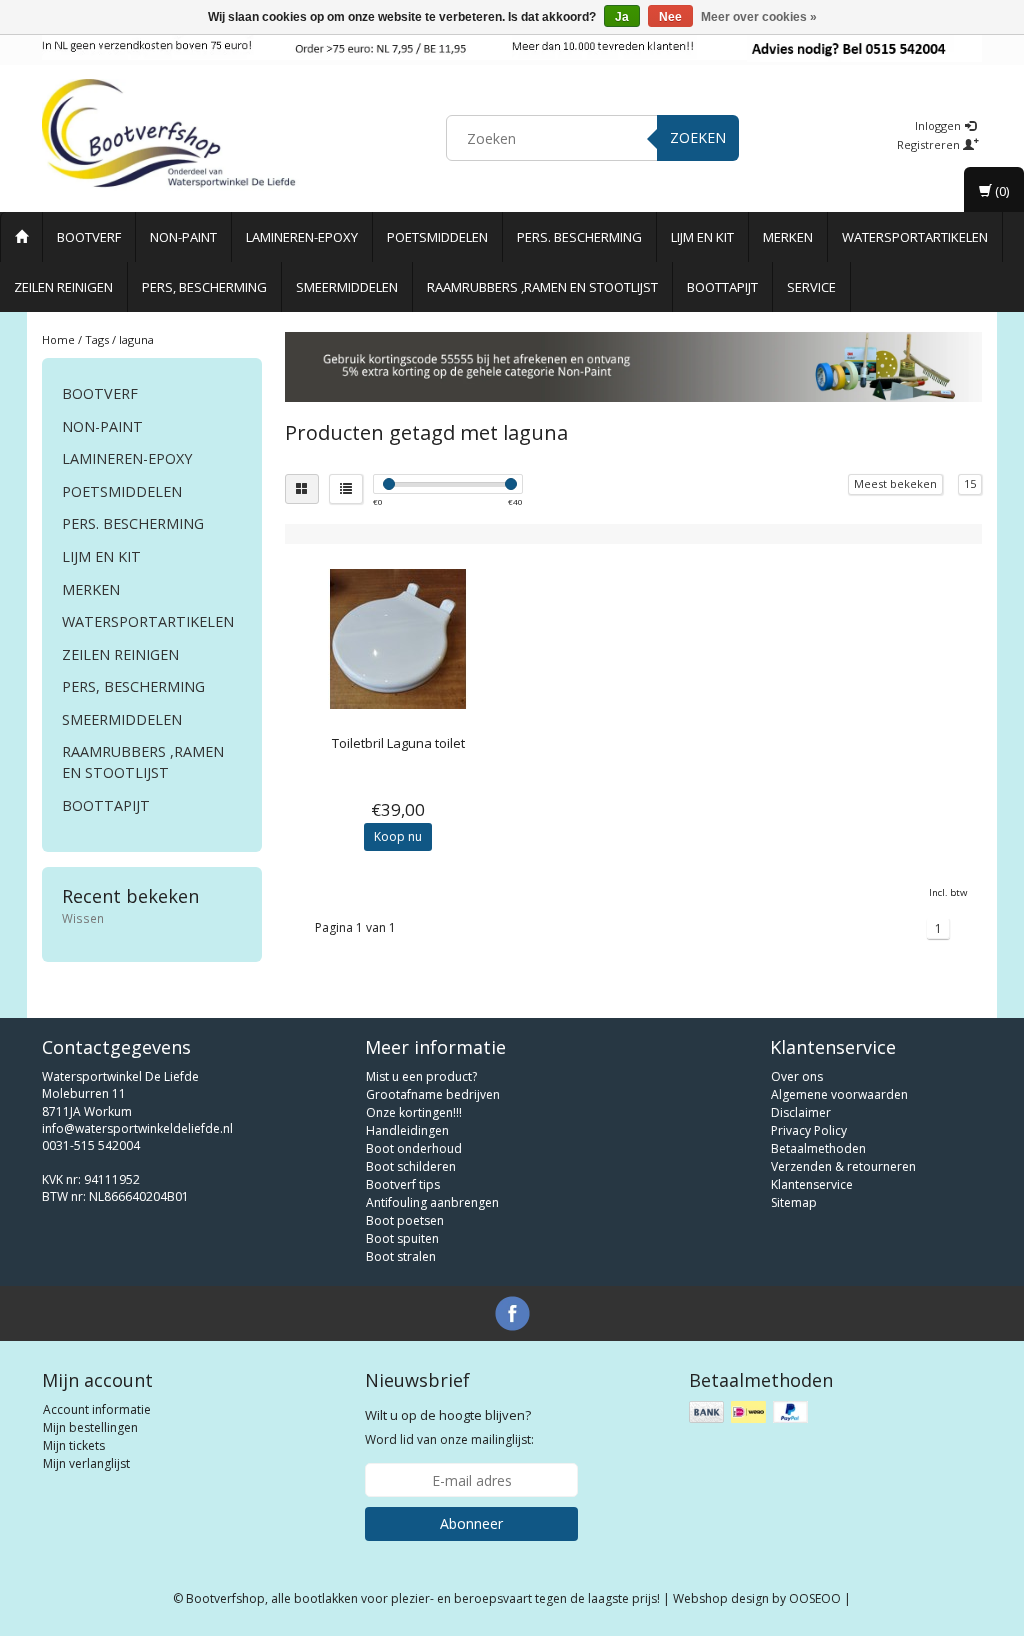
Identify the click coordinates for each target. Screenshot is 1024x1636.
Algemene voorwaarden (839, 1094)
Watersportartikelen (915, 237)
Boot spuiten (402, 1238)
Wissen (83, 918)
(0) (1000, 191)
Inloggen (939, 125)
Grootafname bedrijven (433, 1094)
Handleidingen (407, 1130)
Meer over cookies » (759, 17)
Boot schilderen (411, 1166)
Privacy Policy (809, 1130)
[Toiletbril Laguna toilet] (399, 639)
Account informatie (97, 1409)
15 (970, 483)
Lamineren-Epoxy (302, 237)
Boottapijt (722, 287)
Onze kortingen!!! (414, 1112)
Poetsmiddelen (437, 237)
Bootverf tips (403, 1184)
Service (811, 287)
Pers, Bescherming (204, 287)
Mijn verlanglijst (86, 1463)
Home (58, 339)
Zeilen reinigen (63, 287)
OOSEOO (815, 1598)
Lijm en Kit (702, 237)
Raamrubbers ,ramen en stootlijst (542, 287)
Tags (97, 339)
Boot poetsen (405, 1220)
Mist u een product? (421, 1076)
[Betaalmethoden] (750, 1412)
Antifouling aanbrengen (432, 1202)
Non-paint (183, 237)
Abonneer (471, 1523)
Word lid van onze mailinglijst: (449, 1427)
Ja (622, 17)
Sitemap (794, 1202)
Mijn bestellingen (90, 1427)
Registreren (930, 144)
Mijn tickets (74, 1445)
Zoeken (698, 137)
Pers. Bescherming (579, 237)
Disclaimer (801, 1112)
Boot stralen (401, 1256)
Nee (670, 17)
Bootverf (89, 237)
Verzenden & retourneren (843, 1166)
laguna (136, 339)
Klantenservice (812, 1184)
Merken (788, 237)
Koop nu (398, 836)
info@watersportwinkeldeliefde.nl (137, 1128)
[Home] (21, 237)
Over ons (797, 1076)
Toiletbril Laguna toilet (398, 743)
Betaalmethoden (818, 1148)
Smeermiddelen (347, 287)
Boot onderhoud (414, 1148)
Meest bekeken (895, 483)
